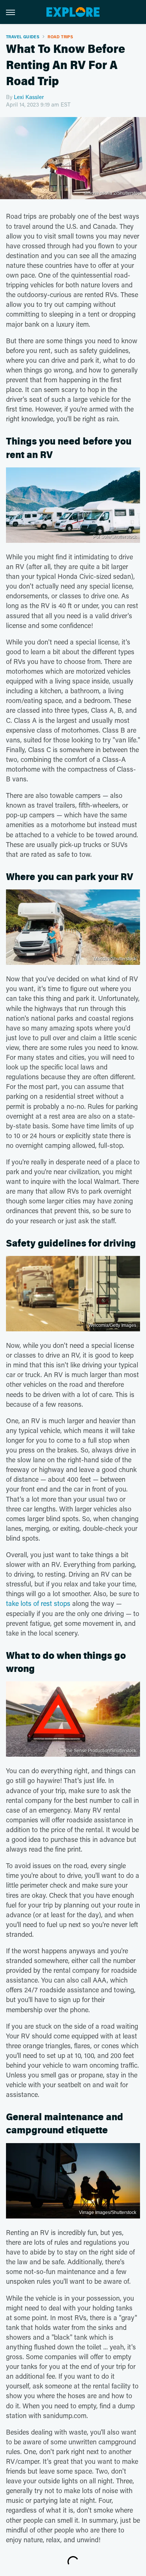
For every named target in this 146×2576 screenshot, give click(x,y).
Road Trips (60, 37)
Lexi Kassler (29, 97)
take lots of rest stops (38, 1603)
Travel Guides (23, 37)
